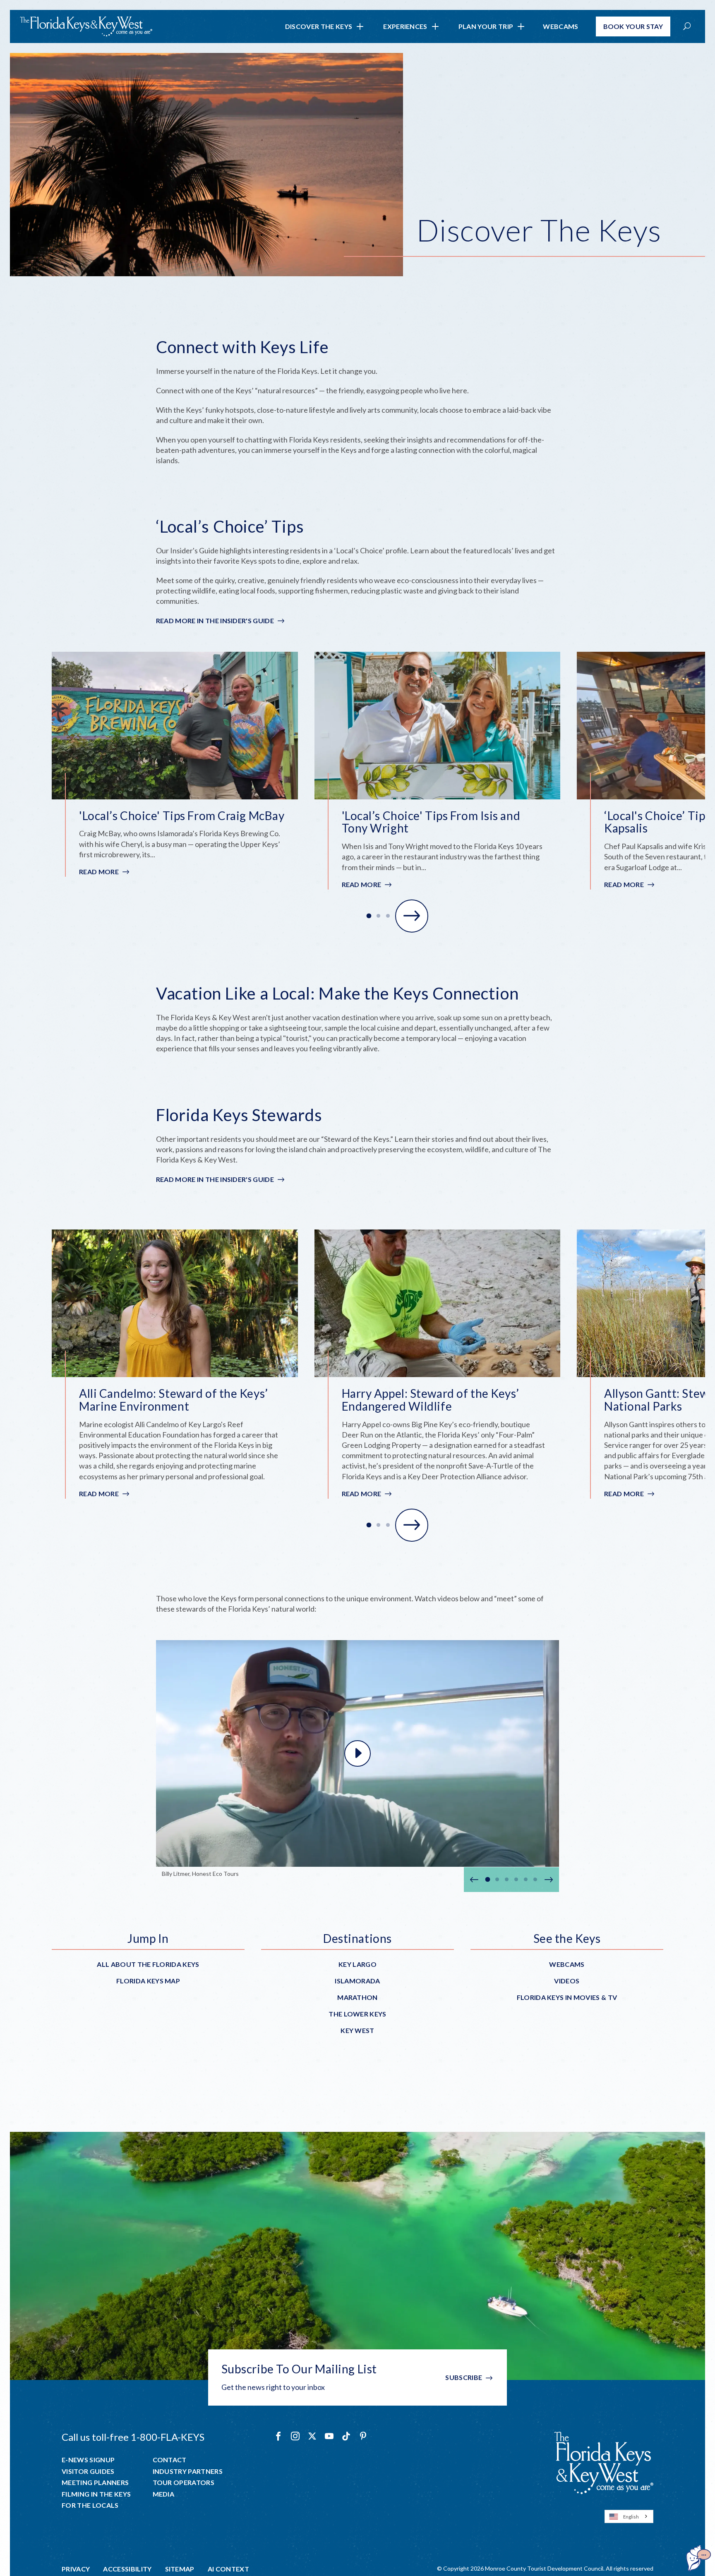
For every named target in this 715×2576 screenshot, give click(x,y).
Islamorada (357, 1981)
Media (164, 2494)
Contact (170, 2460)
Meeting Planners (95, 2483)
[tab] (369, 916)
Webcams (560, 26)
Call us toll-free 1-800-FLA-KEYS (133, 2437)
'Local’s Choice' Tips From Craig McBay (182, 816)
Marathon (357, 1997)
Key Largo (357, 1964)
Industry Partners (188, 2471)
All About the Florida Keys (148, 1964)
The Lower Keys (357, 2014)
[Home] (86, 26)
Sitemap (180, 2569)
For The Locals (90, 2505)
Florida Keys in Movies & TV (567, 1997)
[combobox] (629, 2516)
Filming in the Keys (96, 2494)
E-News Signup (88, 2460)
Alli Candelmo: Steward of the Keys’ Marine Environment (174, 1400)
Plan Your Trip (486, 26)
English (631, 2517)
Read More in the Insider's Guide (215, 621)
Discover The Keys (319, 26)
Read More (105, 872)
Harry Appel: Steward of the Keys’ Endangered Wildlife (431, 1400)
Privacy (76, 2569)
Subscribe (464, 2377)
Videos (567, 1981)
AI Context (228, 2569)
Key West (357, 2030)
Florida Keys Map (148, 1981)
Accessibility (127, 2569)
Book (633, 26)
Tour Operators (184, 2483)
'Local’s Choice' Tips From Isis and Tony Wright (431, 822)
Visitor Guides (88, 2471)
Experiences (405, 26)
